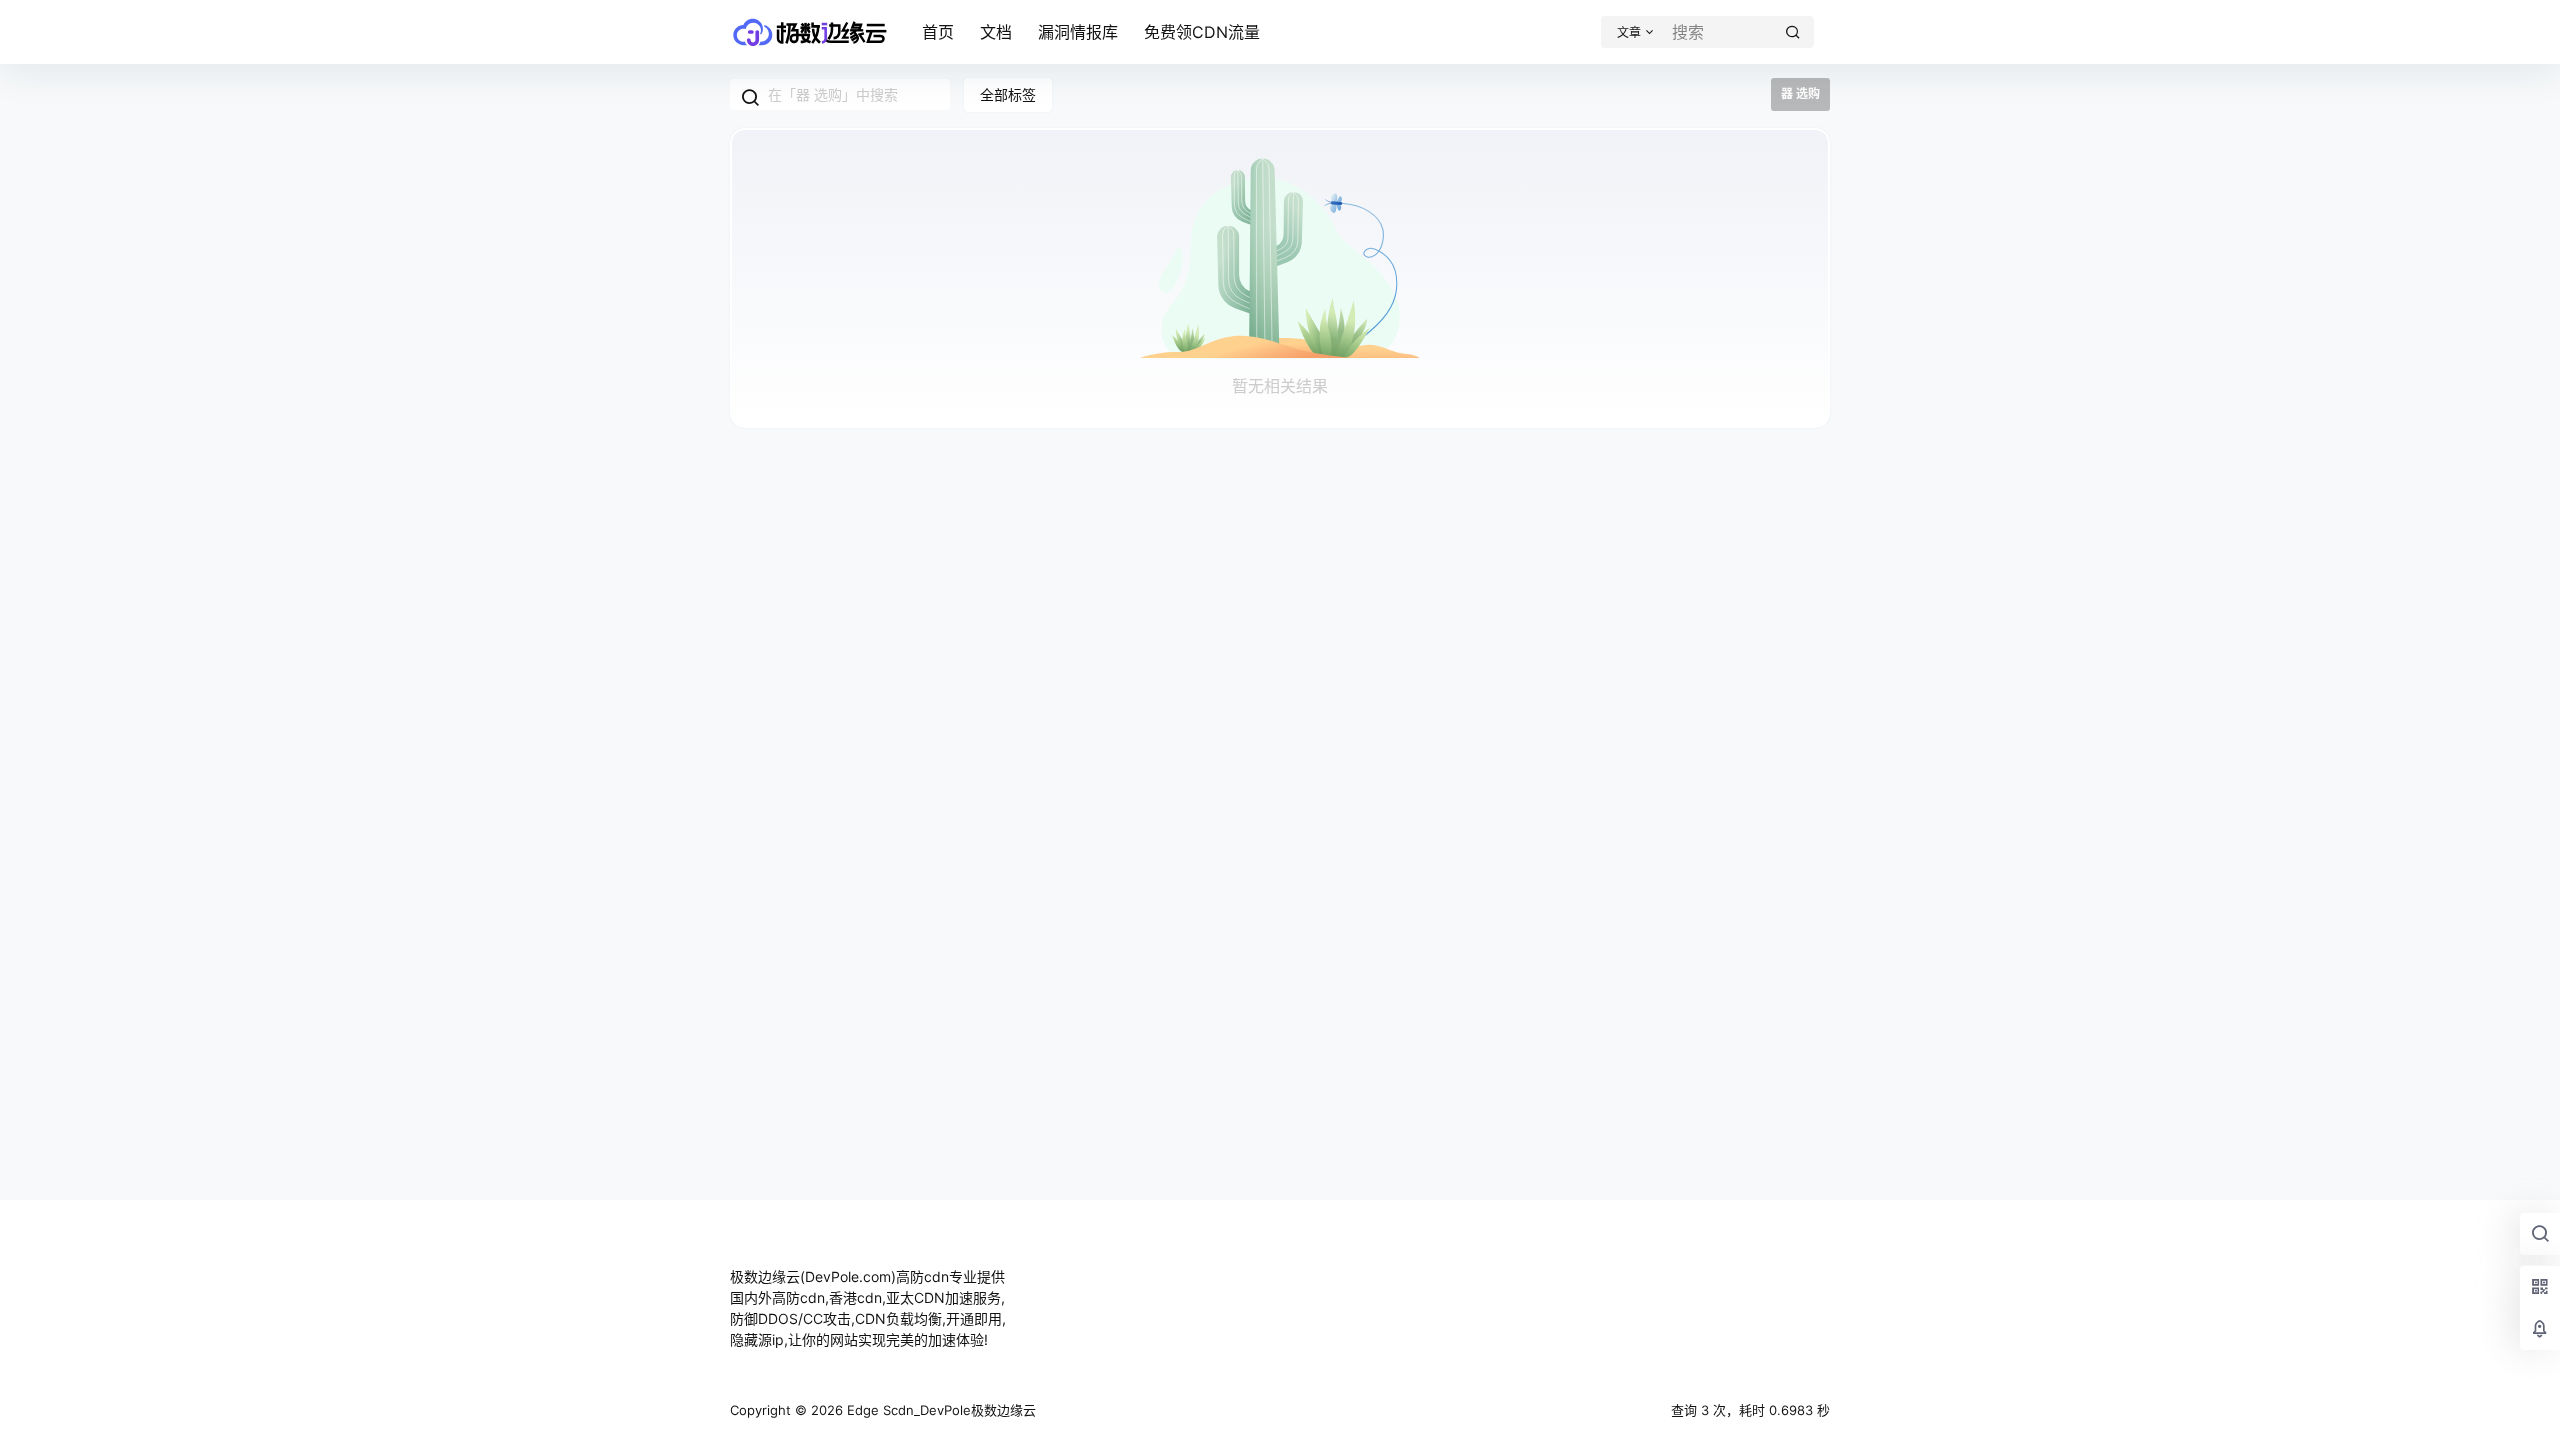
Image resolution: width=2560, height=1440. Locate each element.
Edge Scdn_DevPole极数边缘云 (939, 1410)
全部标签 (1008, 94)
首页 (938, 32)
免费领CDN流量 (1202, 32)
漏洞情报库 (1078, 32)
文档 (996, 32)
